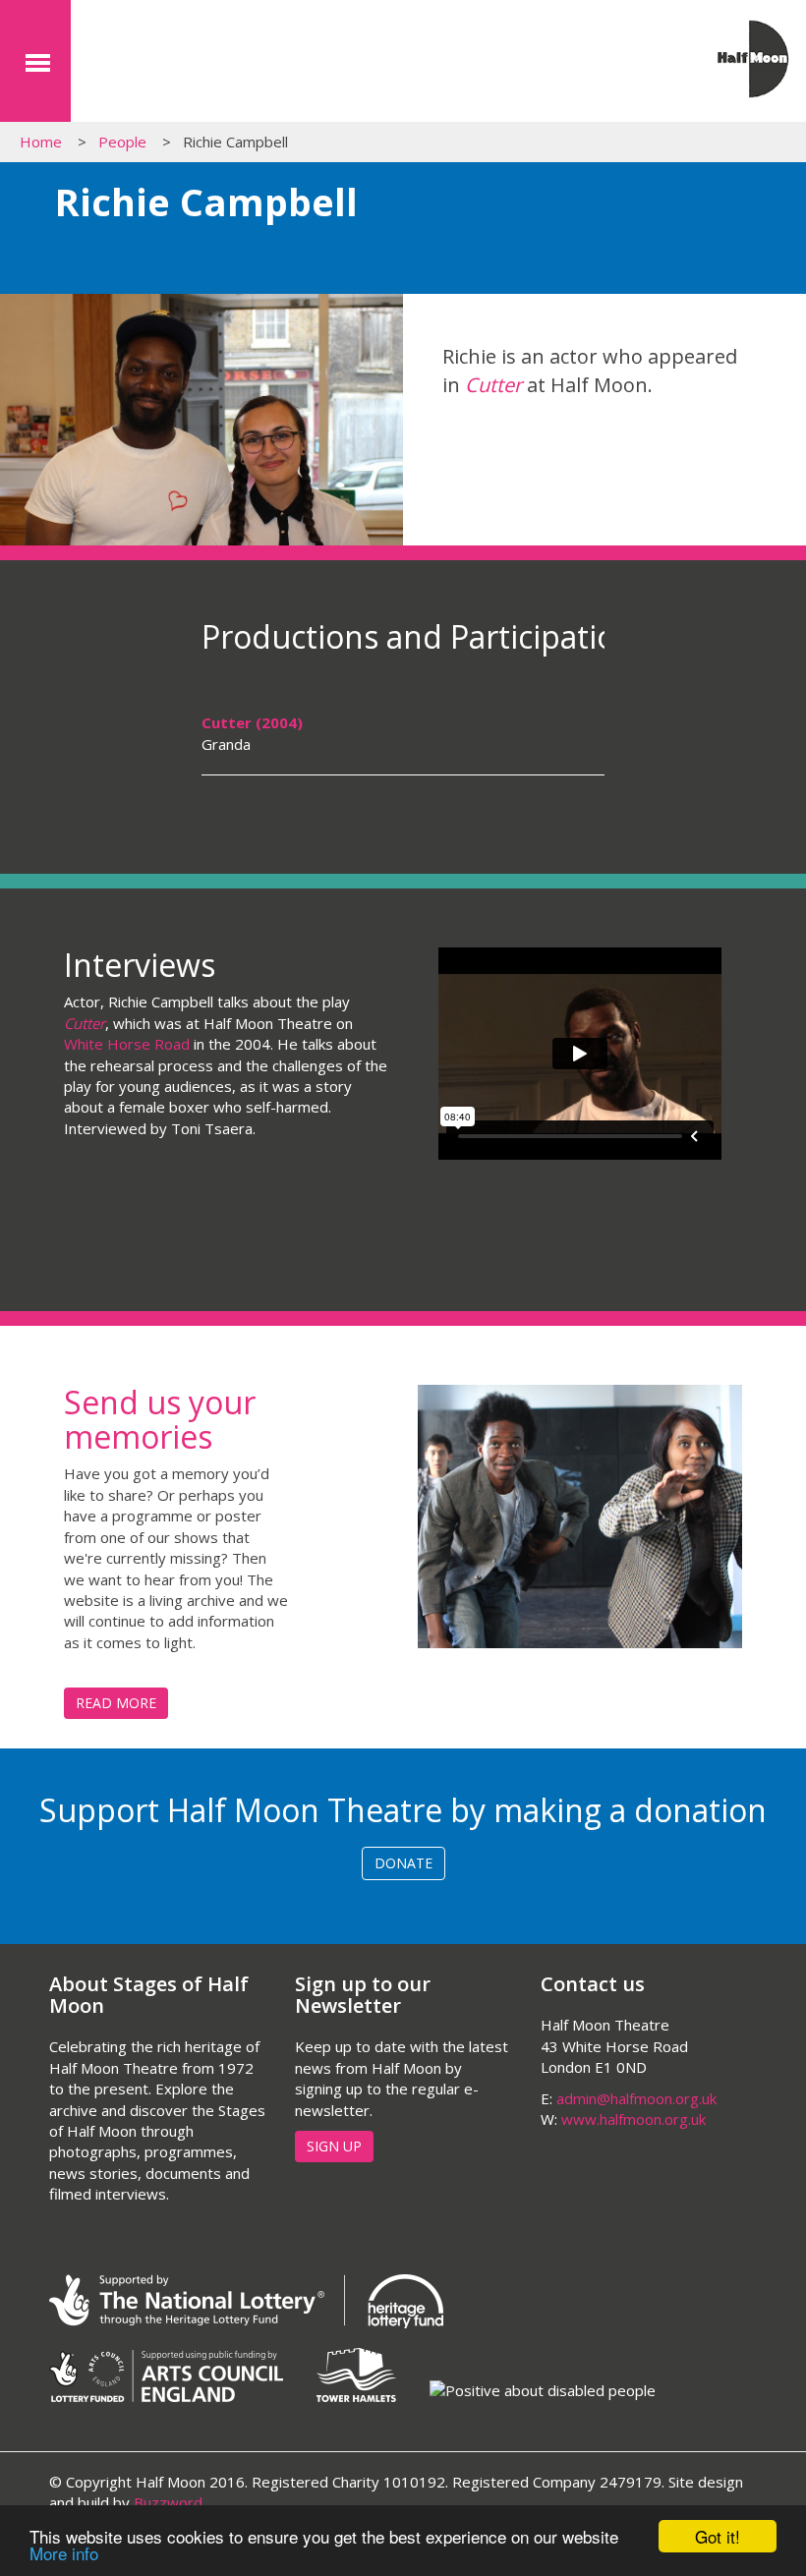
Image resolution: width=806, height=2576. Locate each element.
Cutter (493, 385)
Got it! (718, 2536)
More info (64, 2553)
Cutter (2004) (252, 722)
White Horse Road (127, 1044)
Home (41, 142)
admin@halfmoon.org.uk (636, 2098)
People (122, 142)
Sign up (334, 2146)
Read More (116, 1703)
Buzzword (168, 2502)
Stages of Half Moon (192, 66)
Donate (403, 1863)
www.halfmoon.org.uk (633, 2119)
